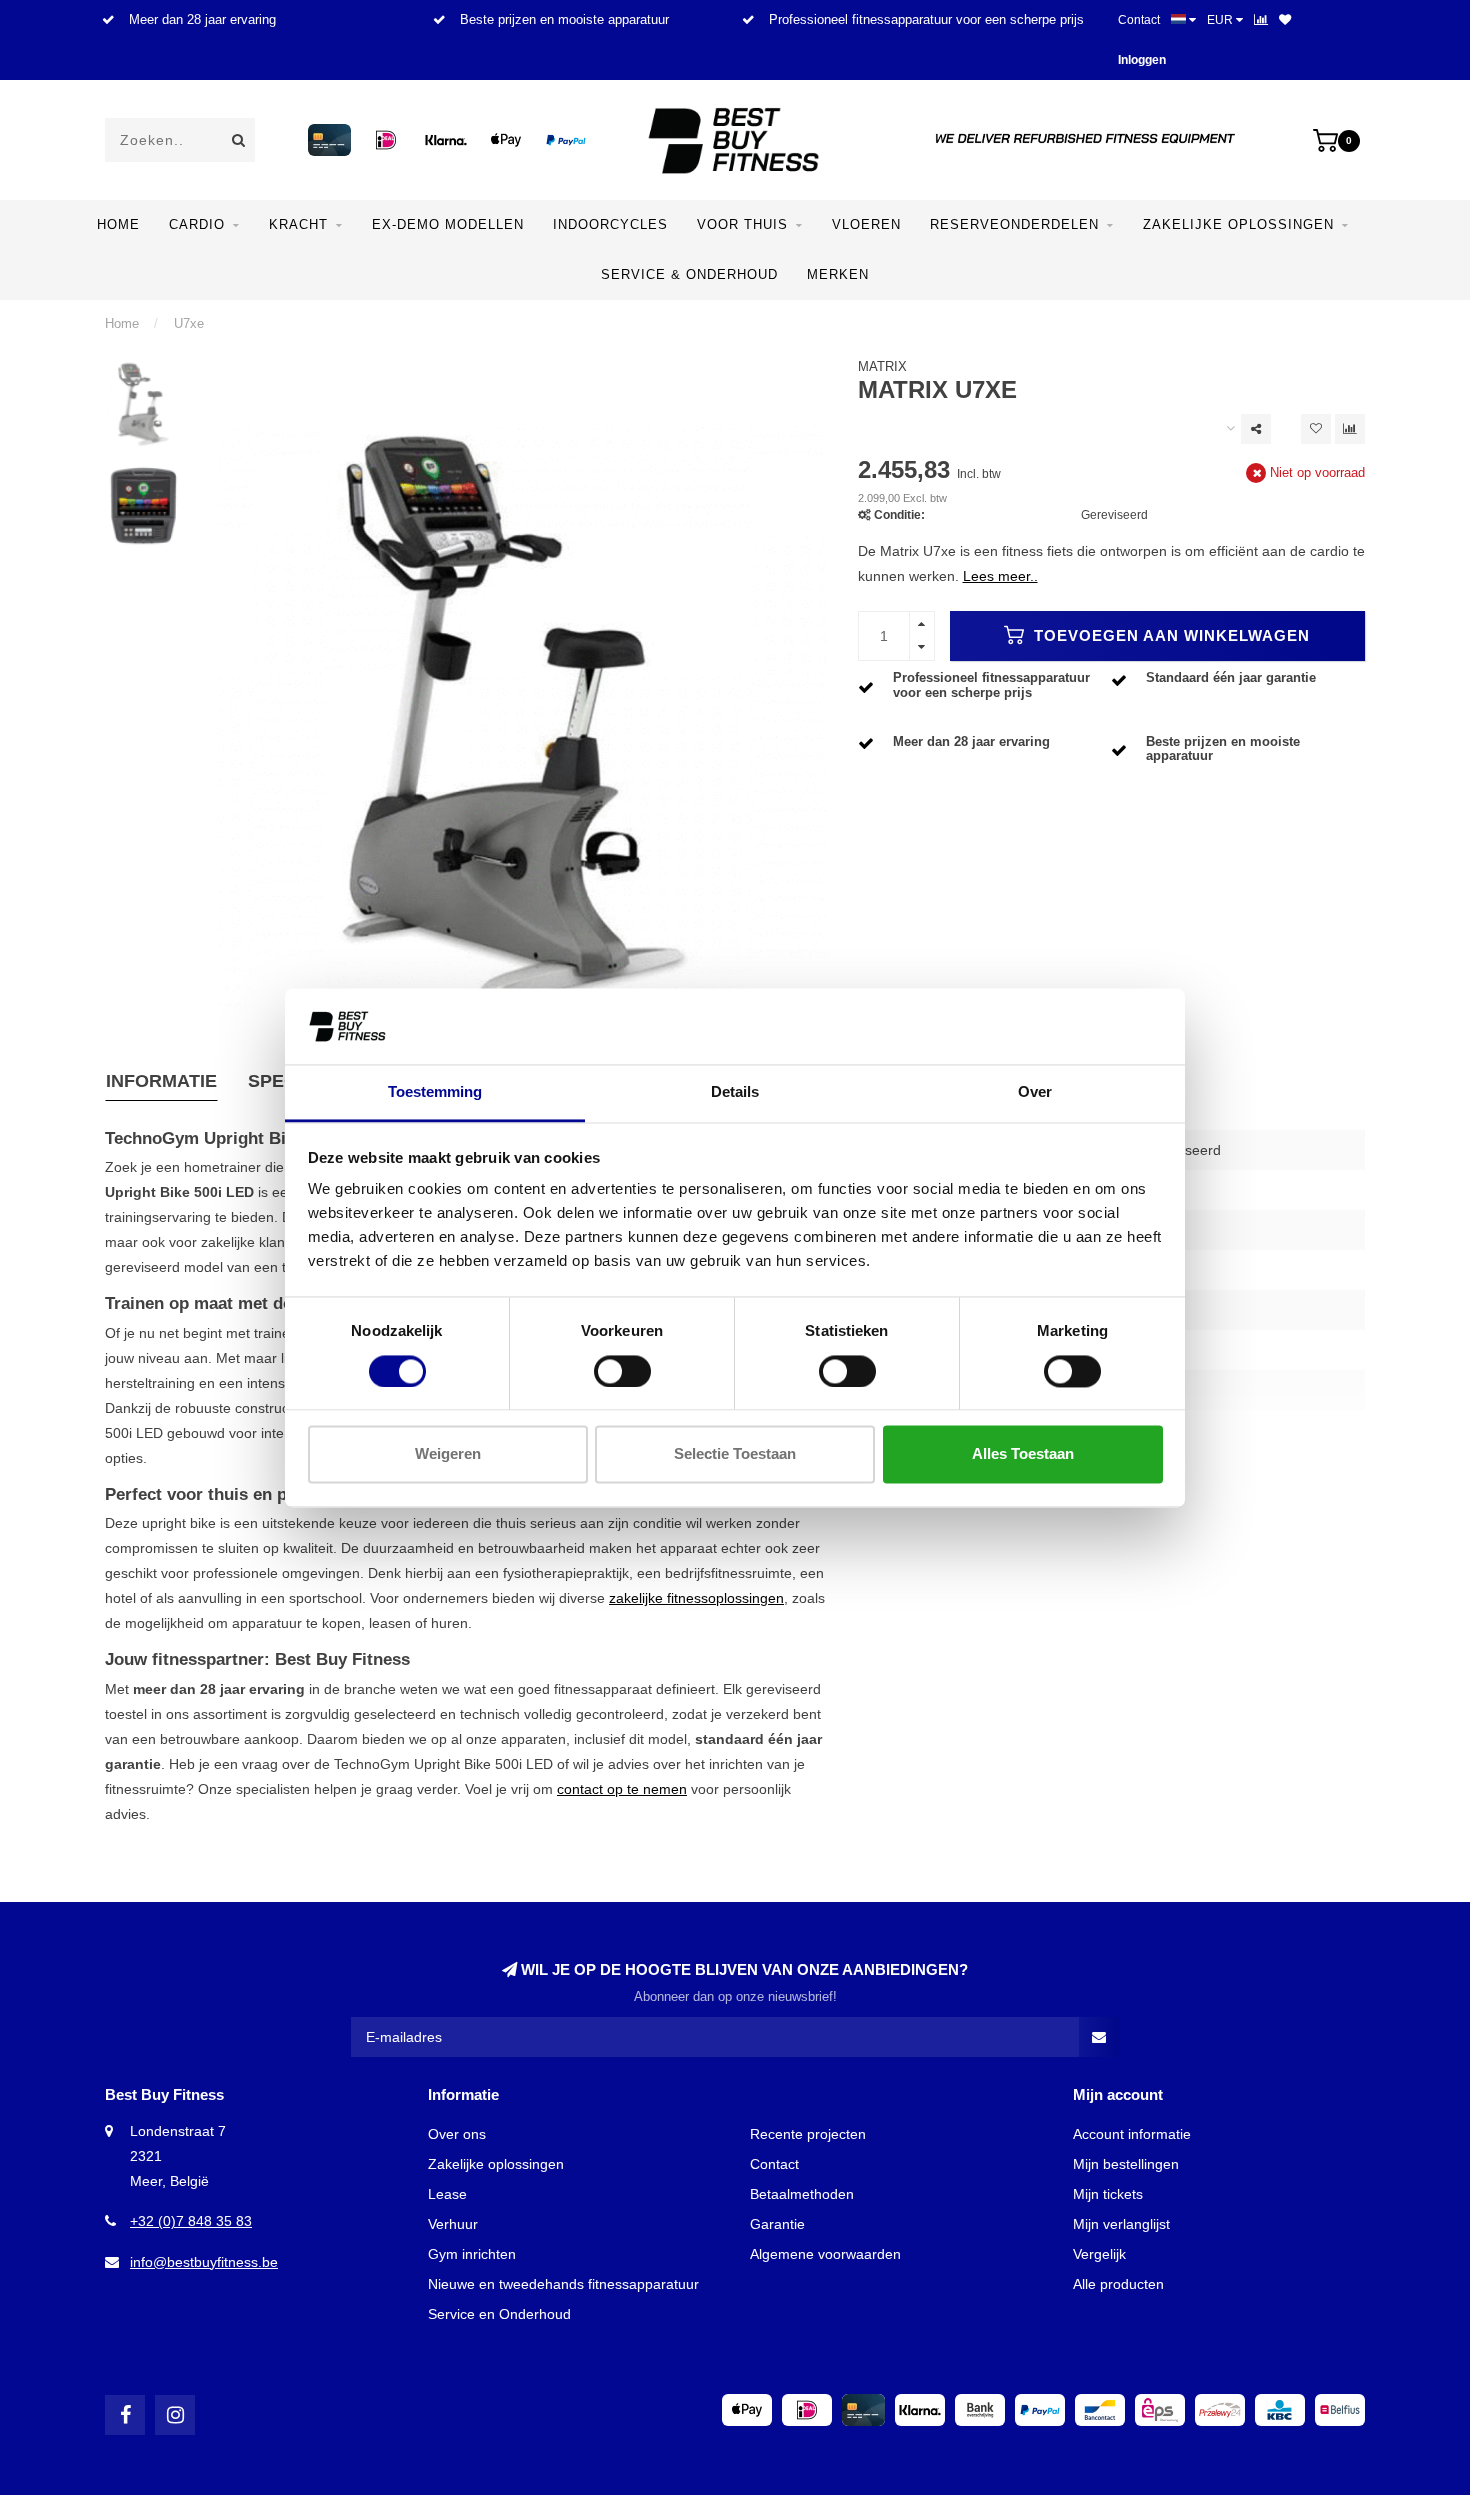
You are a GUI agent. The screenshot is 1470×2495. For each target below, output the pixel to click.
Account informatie (1132, 2134)
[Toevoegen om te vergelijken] (1350, 429)
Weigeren (448, 1454)
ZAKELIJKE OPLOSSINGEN (1238, 224)
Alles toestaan (1023, 1454)
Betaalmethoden (802, 2194)
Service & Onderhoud (689, 274)
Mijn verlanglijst (1121, 2224)
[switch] (622, 1371)
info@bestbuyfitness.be (204, 2262)
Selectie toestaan (735, 1454)
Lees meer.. (1000, 576)
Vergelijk (1099, 2254)
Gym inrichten (472, 2254)
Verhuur (453, 2224)
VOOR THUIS (742, 224)
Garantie (777, 2224)
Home (118, 224)
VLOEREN (866, 224)
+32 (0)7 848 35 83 (191, 2221)
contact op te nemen (622, 1789)
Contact (1139, 20)
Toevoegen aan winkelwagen (1169, 635)
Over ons (457, 2134)
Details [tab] (735, 1092)
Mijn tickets (1108, 2194)
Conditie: (899, 515)
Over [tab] (1035, 1092)
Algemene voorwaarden (825, 2254)
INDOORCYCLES (610, 224)
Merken (838, 274)
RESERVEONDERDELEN (1014, 224)
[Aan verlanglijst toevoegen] (1316, 429)
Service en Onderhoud (499, 2314)
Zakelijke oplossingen (496, 2164)
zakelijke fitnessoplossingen (696, 1598)
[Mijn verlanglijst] (1285, 20)
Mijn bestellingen (1126, 2164)
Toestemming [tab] (435, 1092)
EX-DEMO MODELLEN (448, 224)
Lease (447, 2194)
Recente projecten (808, 2134)
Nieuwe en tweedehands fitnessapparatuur (563, 2284)
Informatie (161, 1081)
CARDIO (197, 224)
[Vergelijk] (1261, 20)
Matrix (882, 367)
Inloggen (1142, 60)
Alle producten (1118, 2284)
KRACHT (298, 224)
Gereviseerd (1114, 515)
